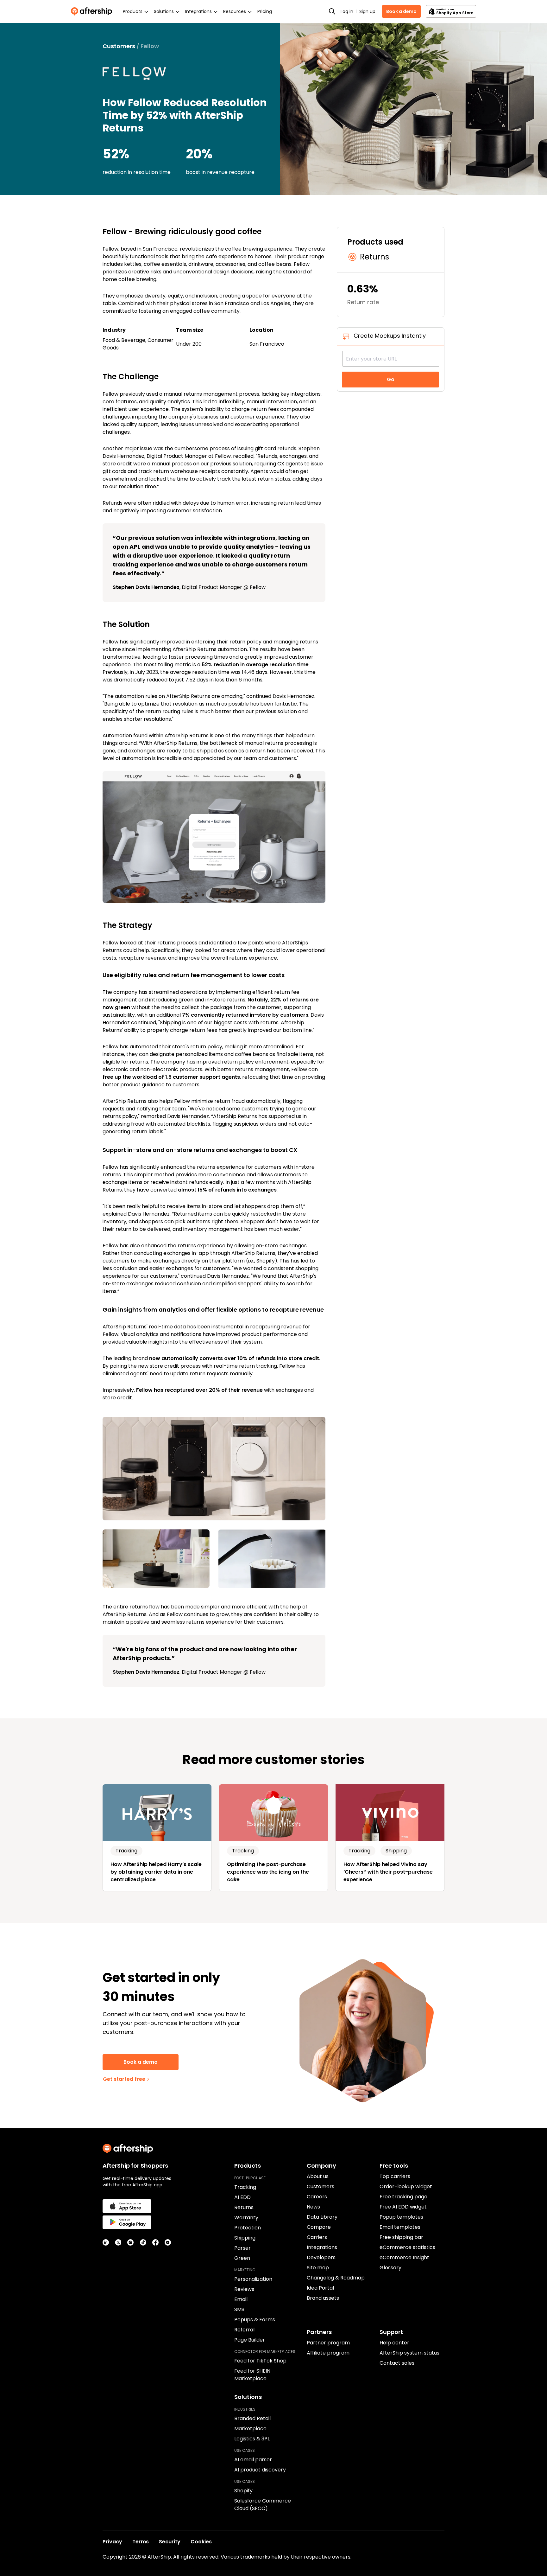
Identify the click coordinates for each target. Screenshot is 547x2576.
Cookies (201, 2542)
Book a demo (401, 11)
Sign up (367, 11)
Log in (347, 11)
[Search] (332, 11)
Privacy (112, 2542)
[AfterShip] (93, 11)
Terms (141, 2542)
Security (170, 2542)
